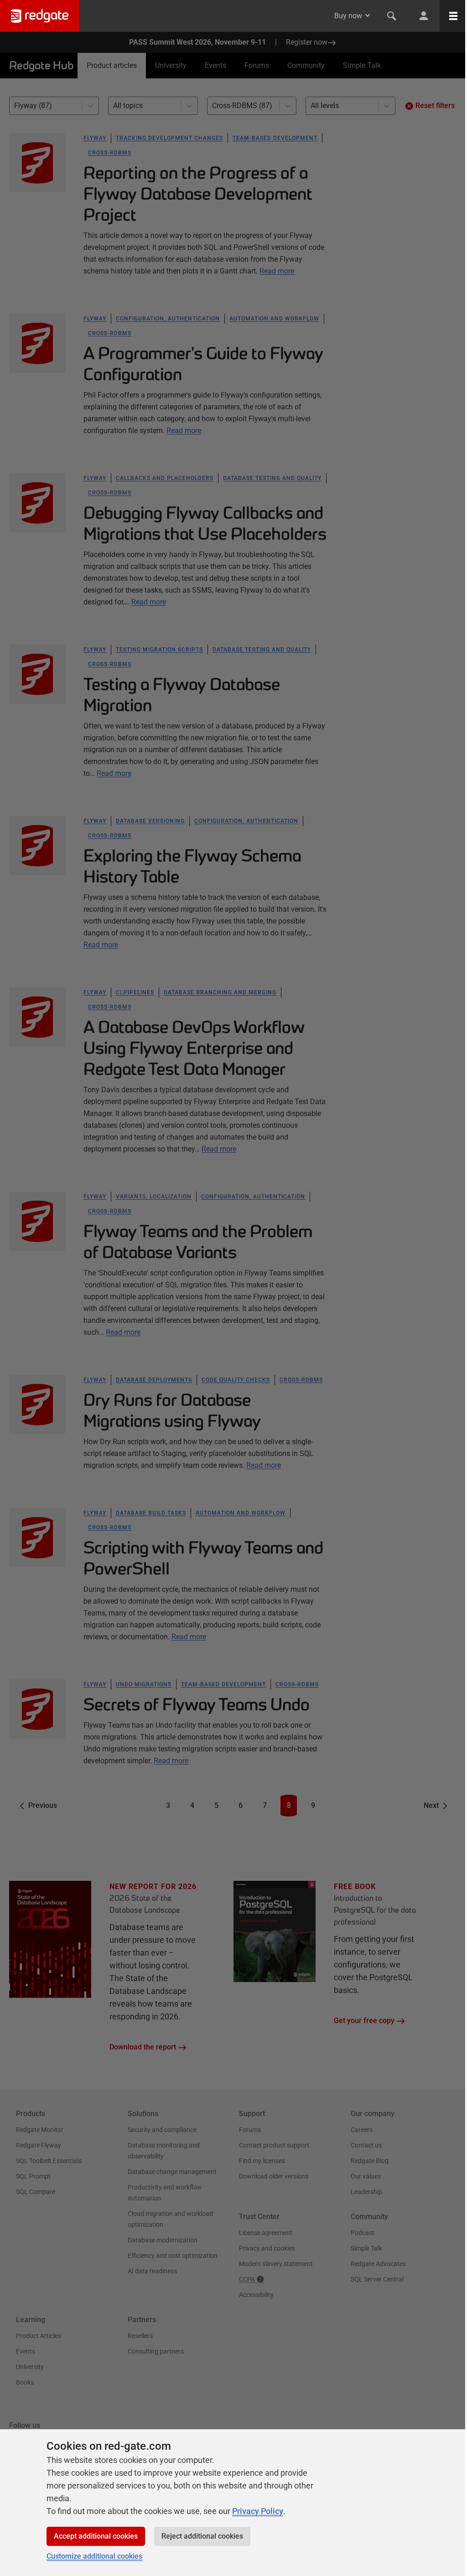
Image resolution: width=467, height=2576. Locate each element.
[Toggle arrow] (368, 15)
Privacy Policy (258, 2511)
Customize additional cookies (94, 2556)
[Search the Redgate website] (392, 16)
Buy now (348, 16)
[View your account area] (424, 16)
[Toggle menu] (453, 16)
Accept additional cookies (96, 2536)
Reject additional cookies (202, 2536)
